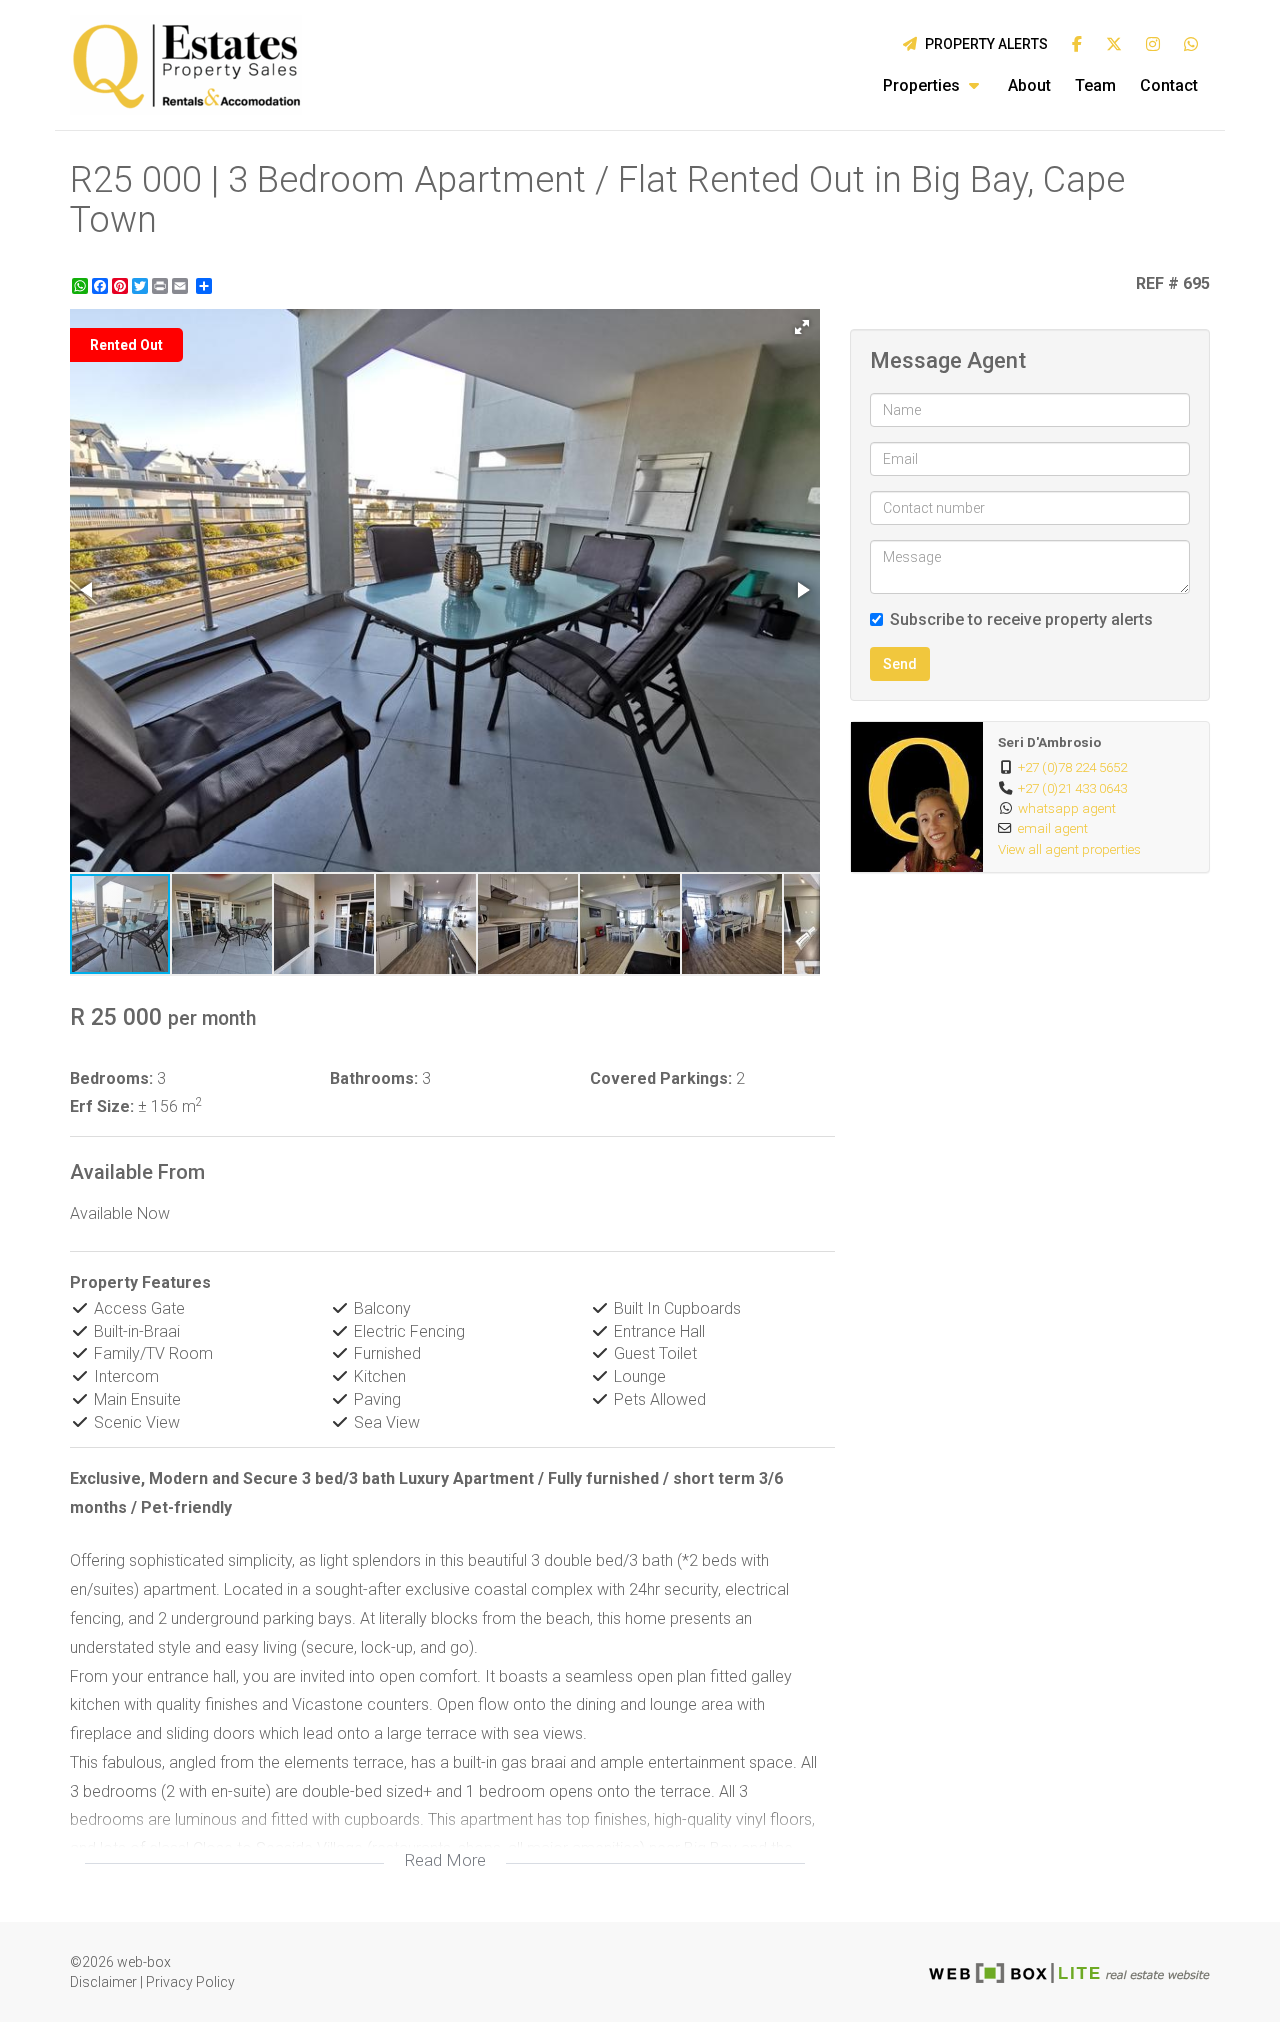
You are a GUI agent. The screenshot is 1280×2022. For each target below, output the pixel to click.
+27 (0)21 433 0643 (1072, 788)
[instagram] (1153, 45)
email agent (1053, 828)
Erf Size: (102, 1106)
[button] (802, 327)
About (1029, 85)
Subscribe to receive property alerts (1021, 619)
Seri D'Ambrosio (1049, 742)
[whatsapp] (1191, 45)
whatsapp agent (1067, 808)
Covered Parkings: (661, 1078)
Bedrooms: (111, 1078)
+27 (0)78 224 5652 (1072, 767)
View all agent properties (1069, 849)
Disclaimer (103, 1982)
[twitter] (1114, 45)
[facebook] (1077, 45)
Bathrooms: (374, 1078)
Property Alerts (983, 44)
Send (900, 664)
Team (1095, 85)
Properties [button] (923, 85)
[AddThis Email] (182, 286)
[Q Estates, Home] (186, 65)
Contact (1169, 85)
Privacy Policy (190, 1982)
